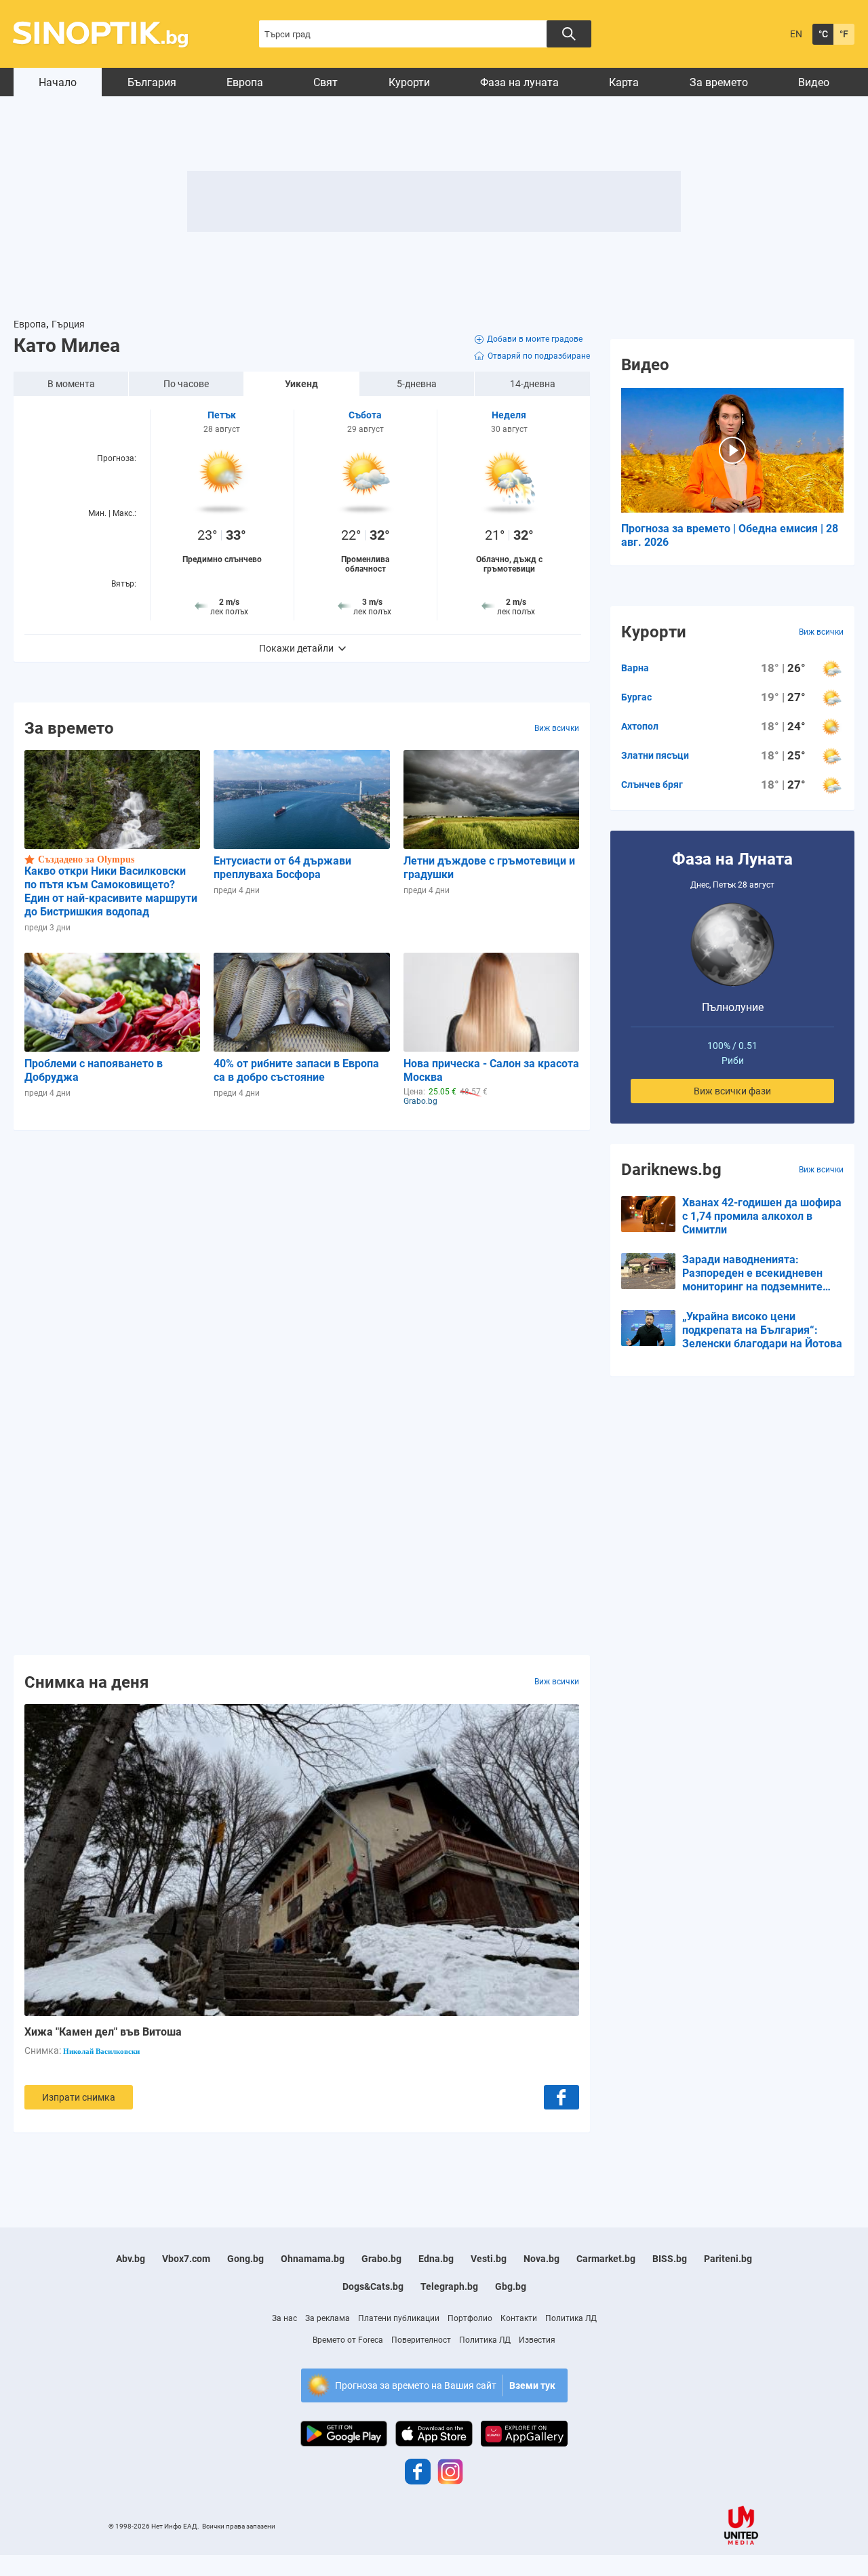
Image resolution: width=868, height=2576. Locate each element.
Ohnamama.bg (313, 2259)
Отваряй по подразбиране (539, 356)
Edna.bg (436, 2259)
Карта (624, 82)
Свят (325, 82)
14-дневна (533, 384)
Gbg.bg (511, 2286)
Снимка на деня (86, 1682)
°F (844, 34)
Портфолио (470, 2318)
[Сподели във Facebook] (561, 2097)
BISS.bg (670, 2259)
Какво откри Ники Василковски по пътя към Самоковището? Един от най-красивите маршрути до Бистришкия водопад (111, 891)
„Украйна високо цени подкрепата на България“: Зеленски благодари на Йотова (762, 1330)
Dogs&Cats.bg (373, 2286)
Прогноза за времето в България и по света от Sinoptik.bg (108, 34)
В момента (71, 384)
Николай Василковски (101, 2051)
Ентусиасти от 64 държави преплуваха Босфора (282, 868)
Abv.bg (131, 2259)
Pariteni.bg (728, 2259)
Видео (814, 82)
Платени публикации (399, 2318)
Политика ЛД (571, 2318)
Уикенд (301, 384)
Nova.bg (541, 2259)
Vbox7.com (186, 2259)
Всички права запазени (239, 2526)
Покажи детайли (296, 648)
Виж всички (557, 728)
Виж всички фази (732, 1091)
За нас (284, 2318)
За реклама (328, 2318)
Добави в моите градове (535, 339)
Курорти (409, 82)
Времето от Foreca (348, 2340)
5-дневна (417, 384)
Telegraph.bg (449, 2286)
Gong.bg (245, 2259)
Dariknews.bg (671, 1170)
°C (823, 34)
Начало (58, 82)
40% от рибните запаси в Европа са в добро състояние (296, 1070)
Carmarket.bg (606, 2259)
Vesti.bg (489, 2259)
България (152, 82)
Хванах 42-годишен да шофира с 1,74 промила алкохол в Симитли (762, 1216)
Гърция (68, 324)
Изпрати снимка (79, 2097)
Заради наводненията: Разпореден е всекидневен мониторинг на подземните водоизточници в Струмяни (752, 1273)
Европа (245, 82)
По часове (186, 384)
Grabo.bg (381, 2259)
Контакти (519, 2318)
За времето (719, 82)
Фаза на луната (519, 82)
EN (796, 34)
